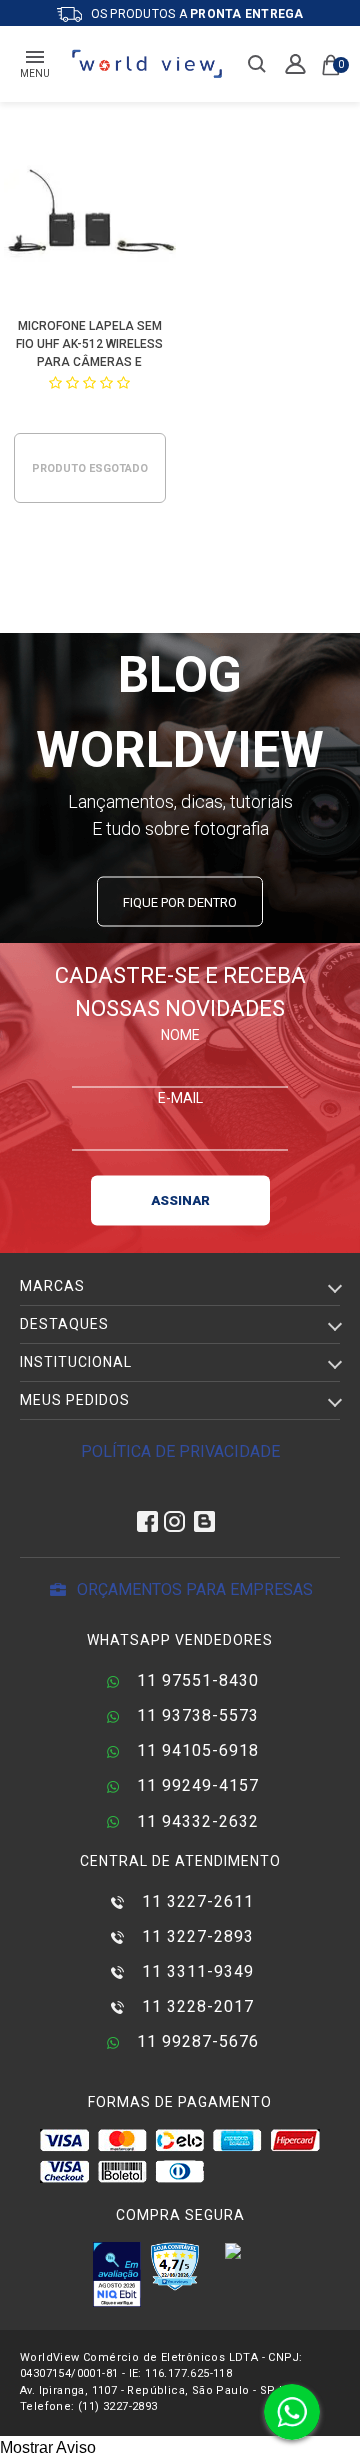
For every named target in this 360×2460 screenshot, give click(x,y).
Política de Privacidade (180, 1451)
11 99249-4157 (195, 1785)
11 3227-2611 (195, 1901)
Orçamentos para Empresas (193, 1589)
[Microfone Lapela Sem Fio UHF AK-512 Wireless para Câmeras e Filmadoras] (90, 217)
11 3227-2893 (195, 1936)
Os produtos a (196, 14)
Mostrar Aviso (48, 2447)
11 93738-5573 (195, 1715)
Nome (180, 1034)
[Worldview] (148, 64)
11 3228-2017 (195, 2006)
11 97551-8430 (195, 1680)
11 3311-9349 (195, 1971)
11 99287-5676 (195, 2041)
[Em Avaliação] (117, 2274)
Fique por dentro (180, 901)
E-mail (180, 1097)
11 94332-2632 (195, 1821)
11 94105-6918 (195, 1750)
